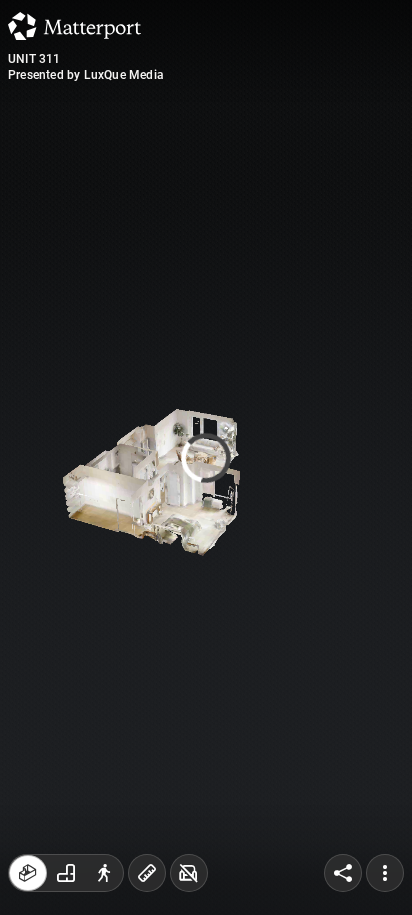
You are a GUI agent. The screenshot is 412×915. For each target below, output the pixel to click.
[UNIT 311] (206, 457)
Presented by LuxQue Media (86, 75)
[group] (66, 873)
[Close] (357, 170)
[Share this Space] (343, 873)
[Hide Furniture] (189, 873)
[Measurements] (147, 873)
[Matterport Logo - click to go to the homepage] (74, 26)
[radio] (28, 873)
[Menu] (385, 873)
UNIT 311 (34, 59)
